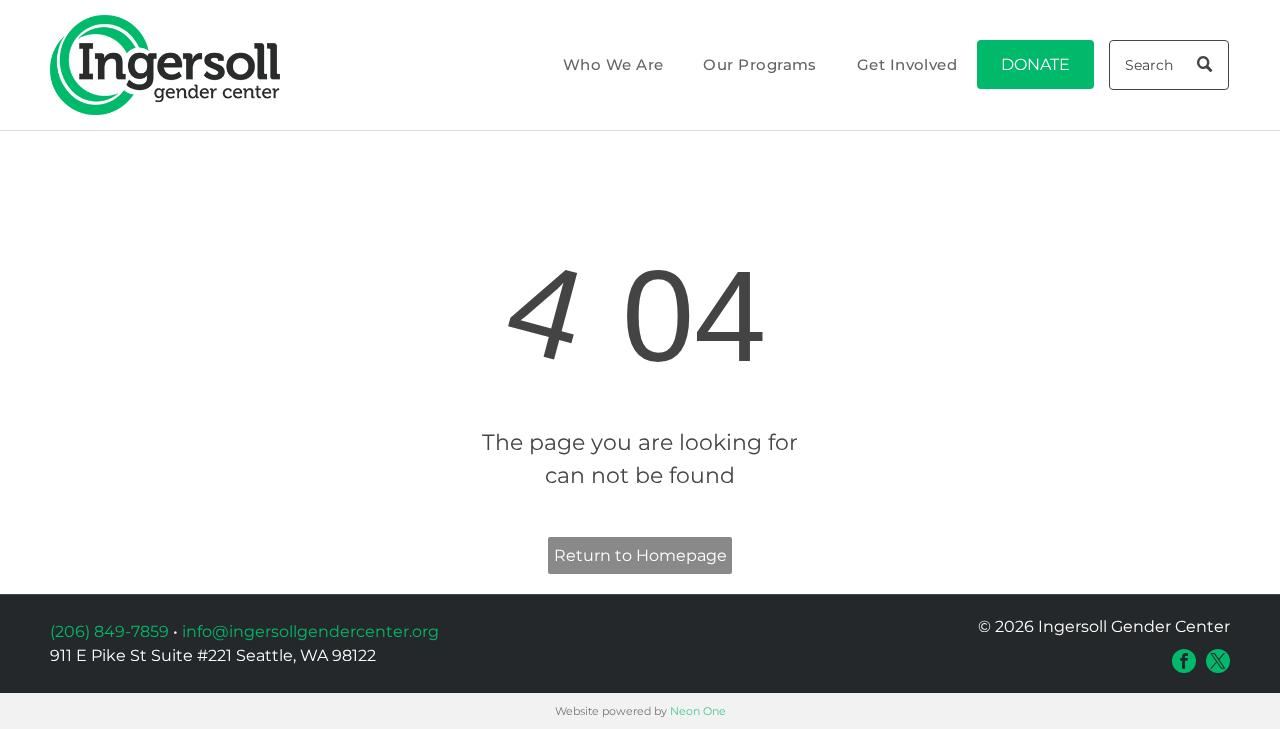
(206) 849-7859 (109, 631)
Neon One (698, 711)
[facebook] (1184, 661)
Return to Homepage (640, 555)
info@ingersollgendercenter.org (310, 631)
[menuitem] (613, 65)
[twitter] (1218, 661)
